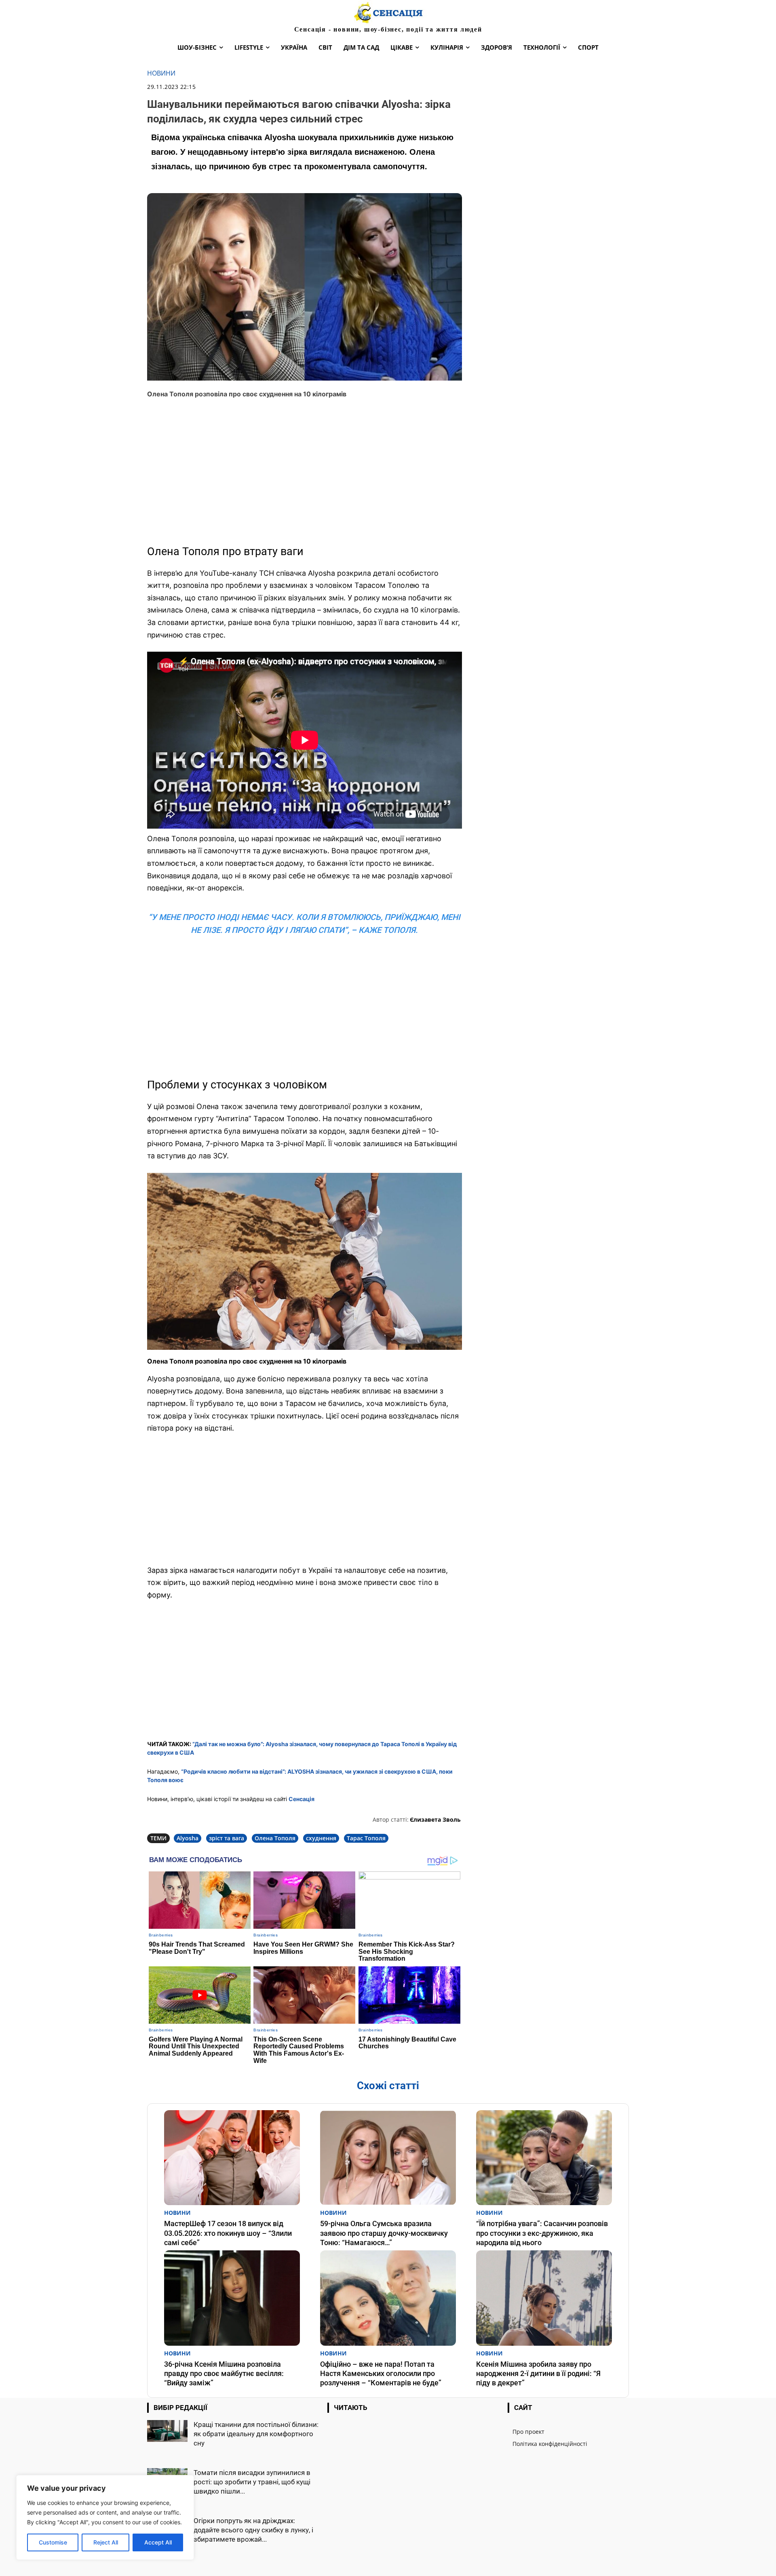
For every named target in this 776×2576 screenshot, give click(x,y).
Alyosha (188, 1838)
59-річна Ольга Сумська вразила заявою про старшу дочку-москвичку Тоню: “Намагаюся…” (384, 2233)
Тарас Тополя (366, 1838)
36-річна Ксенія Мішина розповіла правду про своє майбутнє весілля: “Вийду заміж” (224, 2374)
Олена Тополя (275, 1838)
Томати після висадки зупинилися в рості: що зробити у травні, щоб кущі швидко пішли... (252, 2482)
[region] (105, 2517)
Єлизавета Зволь (435, 1819)
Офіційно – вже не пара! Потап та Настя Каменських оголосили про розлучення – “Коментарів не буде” (381, 2374)
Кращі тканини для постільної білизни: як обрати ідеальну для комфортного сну (256, 2434)
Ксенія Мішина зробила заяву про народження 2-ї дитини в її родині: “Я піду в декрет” (538, 2374)
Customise (53, 2542)
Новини (161, 73)
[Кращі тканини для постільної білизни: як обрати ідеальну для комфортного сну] (167, 2431)
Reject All (106, 2542)
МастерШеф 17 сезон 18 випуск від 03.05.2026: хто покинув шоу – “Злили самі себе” (228, 2233)
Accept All (158, 2542)
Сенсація (302, 1799)
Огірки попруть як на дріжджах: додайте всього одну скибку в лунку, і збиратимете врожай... (253, 2530)
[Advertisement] (305, 475)
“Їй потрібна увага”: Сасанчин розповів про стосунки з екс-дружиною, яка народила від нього (542, 2233)
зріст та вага (227, 1838)
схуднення (321, 1838)
